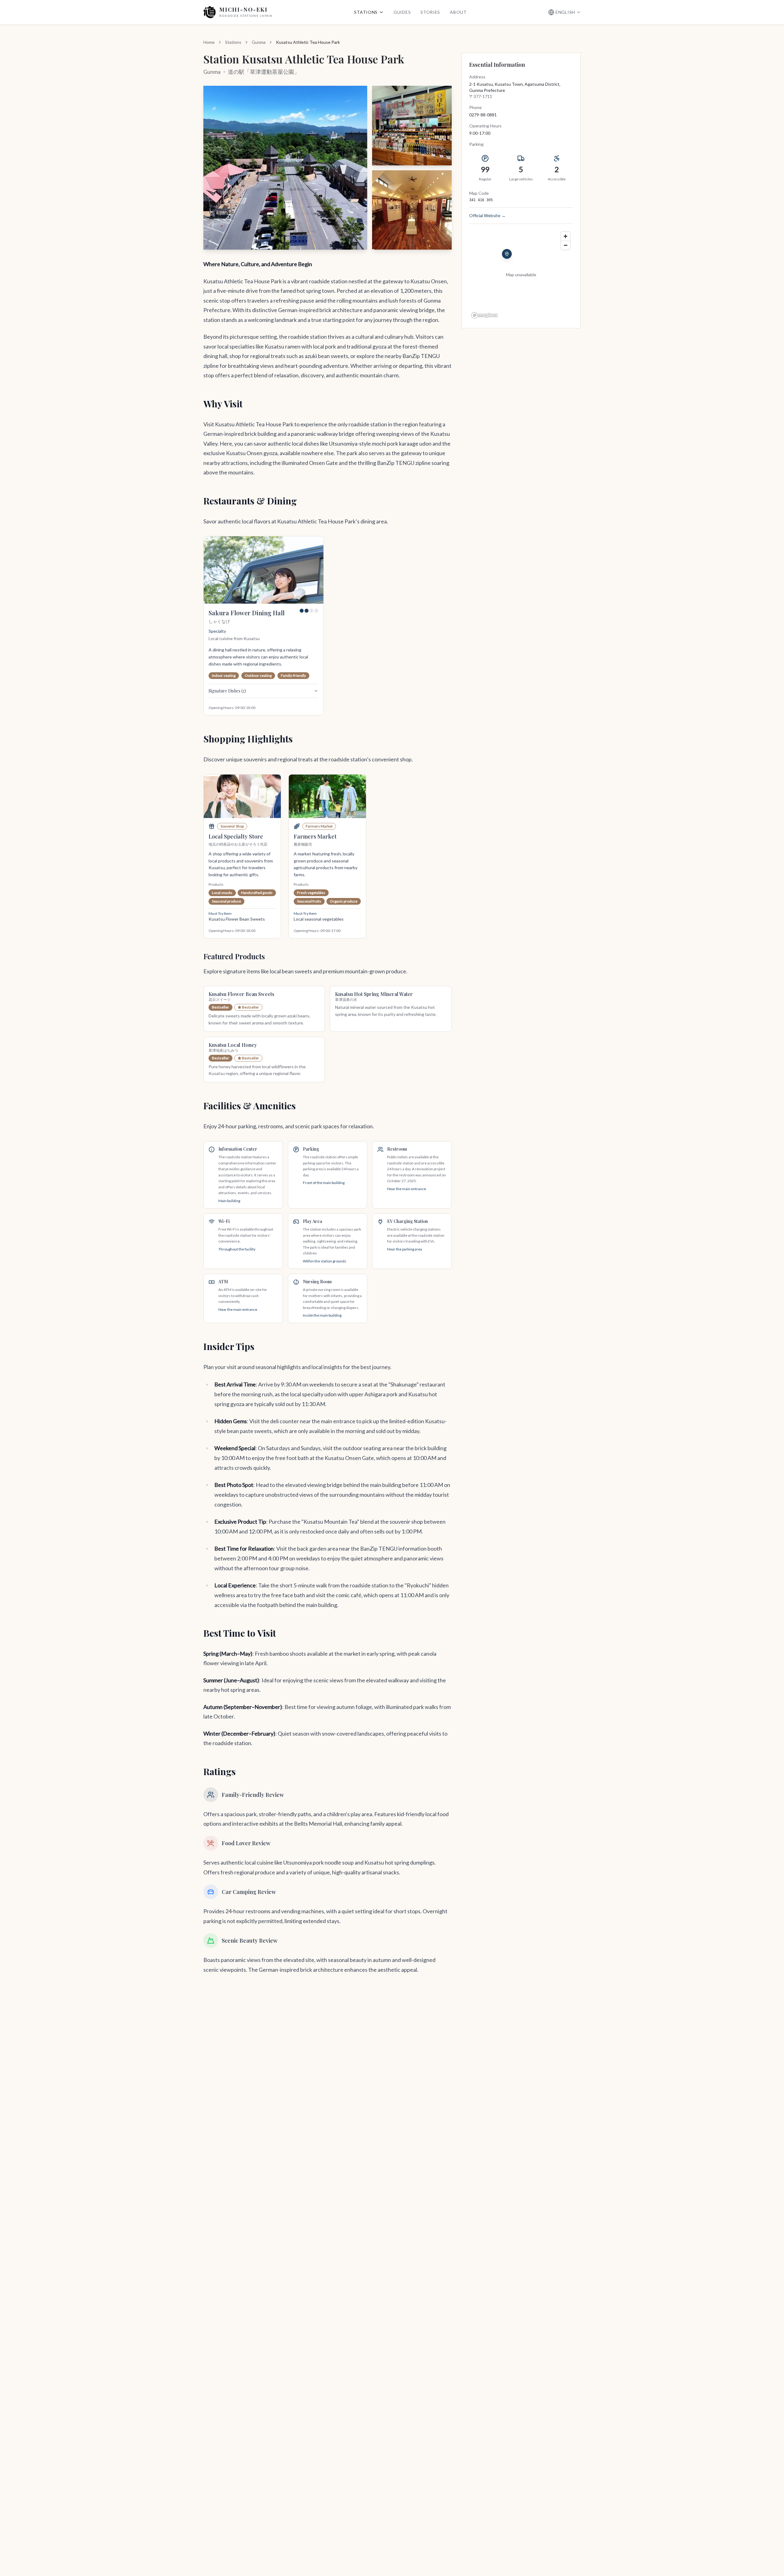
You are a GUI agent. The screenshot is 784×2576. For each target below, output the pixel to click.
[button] (285, 168)
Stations (366, 12)
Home (209, 42)
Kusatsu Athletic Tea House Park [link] (308, 42)
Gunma (259, 42)
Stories (430, 12)
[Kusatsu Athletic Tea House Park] (507, 254)
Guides (402, 12)
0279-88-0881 (483, 115)
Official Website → (487, 215)
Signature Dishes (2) (227, 691)
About (458, 12)
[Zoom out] (565, 245)
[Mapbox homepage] (484, 315)
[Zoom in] (565, 236)
